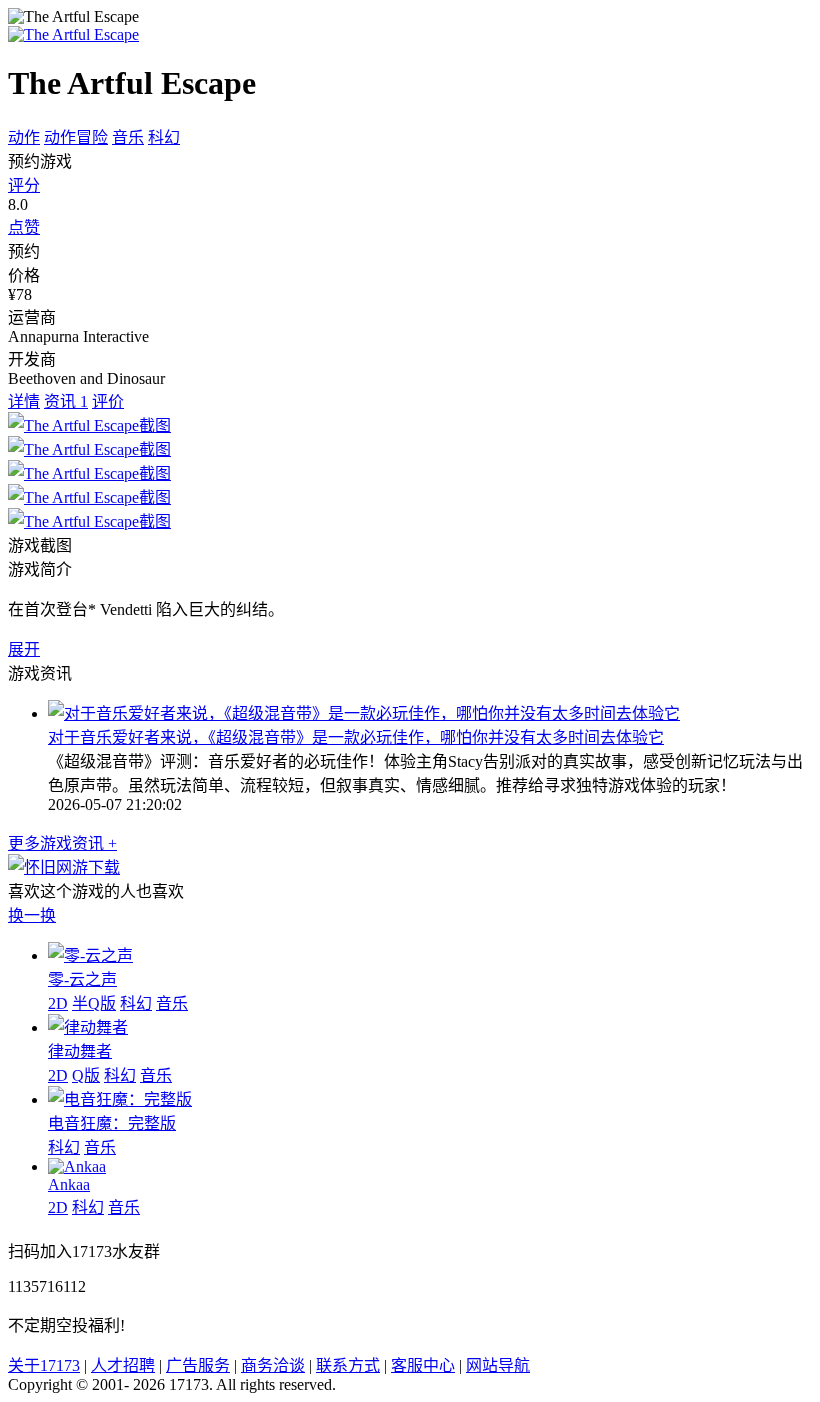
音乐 (128, 137)
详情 (24, 401)
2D (58, 1003)
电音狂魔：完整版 (112, 1123)
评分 (24, 185)
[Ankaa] (77, 1166)
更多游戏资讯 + (62, 843)
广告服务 (198, 1365)
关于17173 (44, 1365)
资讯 (66, 401)
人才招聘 (123, 1365)
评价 (108, 401)
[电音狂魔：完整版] (120, 1099)
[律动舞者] (88, 1027)
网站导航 (498, 1365)
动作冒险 (76, 137)
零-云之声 (82, 979)
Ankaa (69, 1184)
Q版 (86, 1075)
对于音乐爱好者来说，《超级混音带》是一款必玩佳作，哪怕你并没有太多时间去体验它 (356, 737)
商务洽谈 (273, 1365)
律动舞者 (80, 1051)
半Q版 (94, 1003)
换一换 (32, 915)
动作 (24, 137)
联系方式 (348, 1365)
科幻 (164, 137)
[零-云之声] (90, 955)
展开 (24, 649)
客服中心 (423, 1365)
